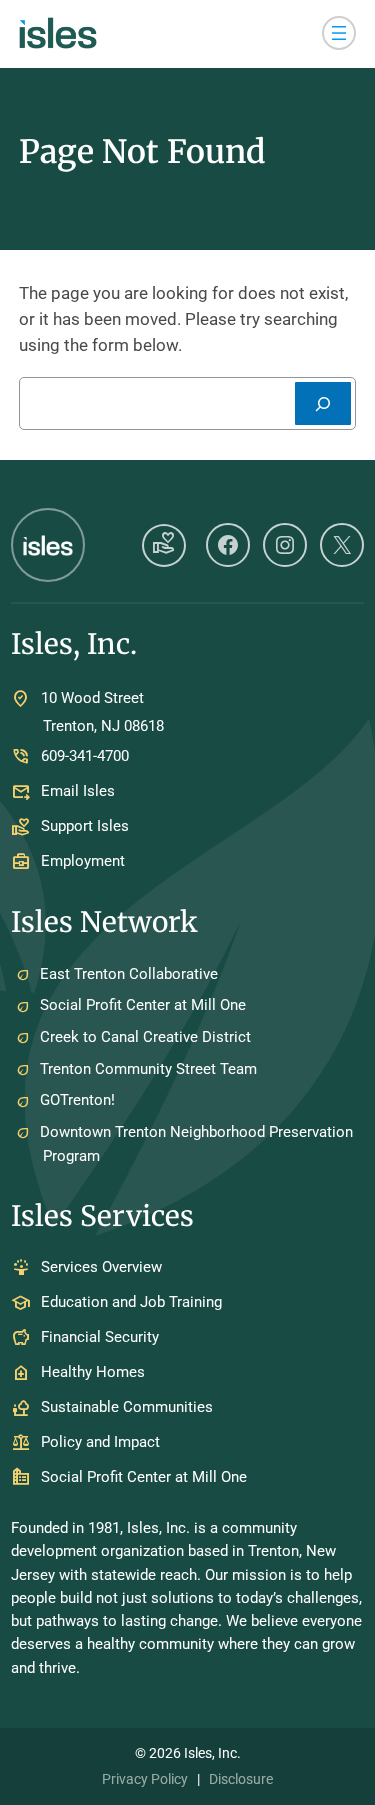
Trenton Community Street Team (148, 1069)
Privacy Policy (145, 1779)
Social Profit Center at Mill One (143, 1005)
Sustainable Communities (127, 1408)
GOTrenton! (77, 1100)
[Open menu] (339, 33)
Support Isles (85, 827)
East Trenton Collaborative (129, 974)
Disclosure (241, 1779)
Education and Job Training (131, 1303)
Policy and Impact (100, 1443)
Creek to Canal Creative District (145, 1037)
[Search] (323, 403)
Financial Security (100, 1338)
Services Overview (101, 1268)
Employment (83, 862)
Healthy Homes (93, 1373)
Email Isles (78, 792)
